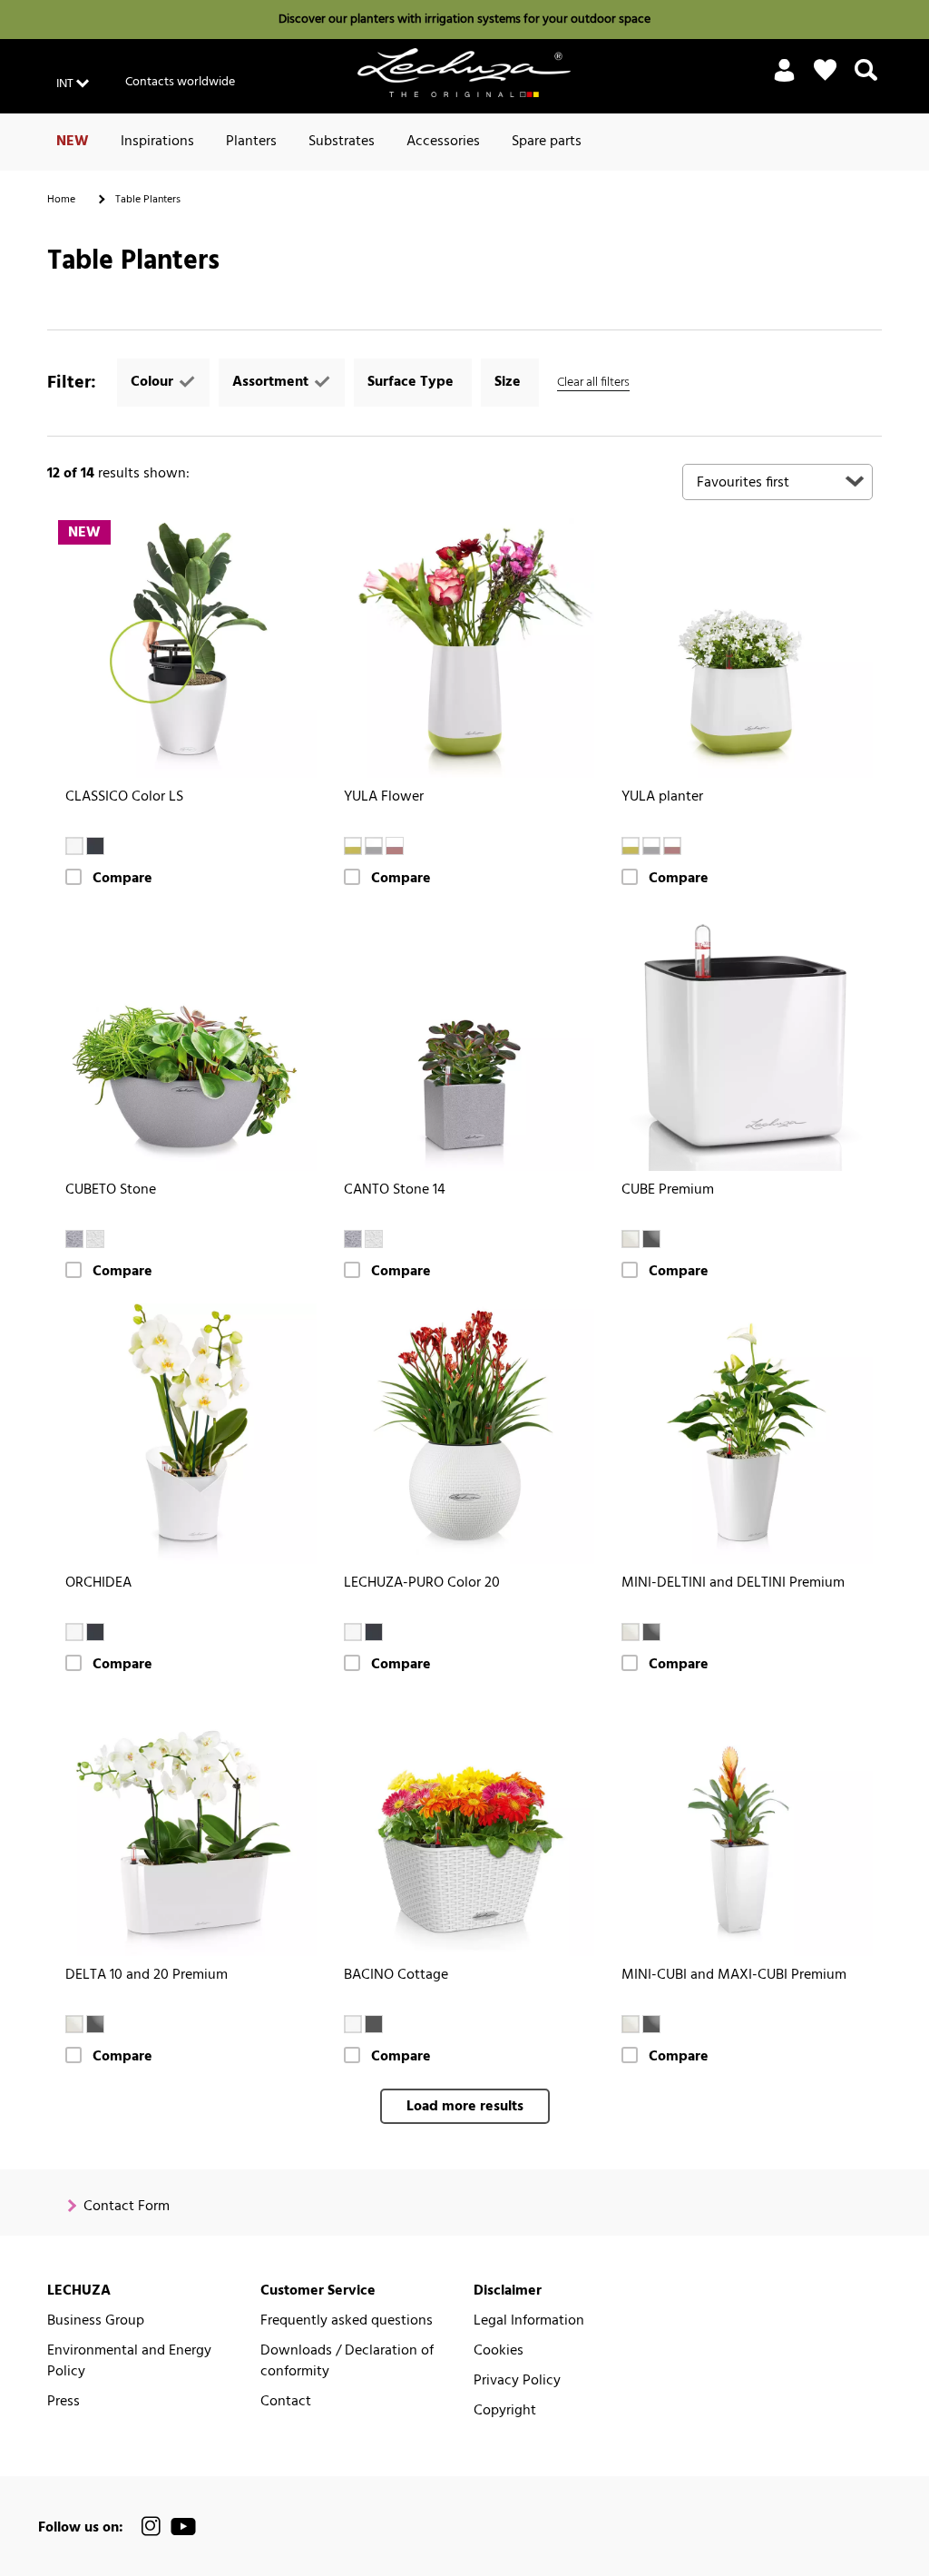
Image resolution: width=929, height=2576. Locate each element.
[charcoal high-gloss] (651, 1239)
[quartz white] (95, 1239)
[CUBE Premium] (743, 1041)
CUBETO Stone (111, 1190)
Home (61, 200)
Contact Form (127, 2207)
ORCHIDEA (98, 1583)
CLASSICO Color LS (124, 797)
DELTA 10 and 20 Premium (147, 1976)
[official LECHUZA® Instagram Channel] (152, 2527)
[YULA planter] (743, 649)
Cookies (499, 2351)
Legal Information (529, 2321)
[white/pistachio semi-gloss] (353, 846)
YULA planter (662, 797)
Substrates (342, 142)
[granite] (374, 2024)
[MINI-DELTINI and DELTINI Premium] (743, 1434)
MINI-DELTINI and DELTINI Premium (733, 1583)
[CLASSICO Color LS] (186, 649)
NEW (73, 142)
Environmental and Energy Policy (129, 2362)
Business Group (96, 2321)
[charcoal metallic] (651, 1632)
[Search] (866, 81)
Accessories (443, 142)
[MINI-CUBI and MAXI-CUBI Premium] (743, 1827)
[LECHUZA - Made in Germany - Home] (464, 73)
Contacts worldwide (180, 82)
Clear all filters (593, 383)
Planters (251, 142)
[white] (74, 846)
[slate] (95, 846)
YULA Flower (384, 797)
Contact (286, 2402)
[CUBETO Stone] (186, 1041)
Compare (122, 879)
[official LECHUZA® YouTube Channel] (183, 2527)
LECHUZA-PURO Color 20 (422, 1583)
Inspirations (157, 142)
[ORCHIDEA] (186, 1434)
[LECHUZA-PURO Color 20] (465, 1434)
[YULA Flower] (465, 649)
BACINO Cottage (396, 1976)
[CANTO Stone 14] (465, 1041)
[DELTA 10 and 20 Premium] (186, 1827)
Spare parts (547, 142)
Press (64, 2402)
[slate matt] (95, 1632)
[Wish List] (825, 70)
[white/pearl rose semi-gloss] (395, 846)
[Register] (784, 81)
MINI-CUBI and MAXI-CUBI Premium (734, 1976)
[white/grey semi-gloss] (374, 846)
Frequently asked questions (347, 2321)
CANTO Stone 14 (395, 1190)
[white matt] (74, 1632)
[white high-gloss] (631, 1239)
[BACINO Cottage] (465, 1827)
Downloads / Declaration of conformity (347, 2362)
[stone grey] (74, 1239)
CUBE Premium (668, 1190)
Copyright (505, 2411)
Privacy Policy (517, 2381)
